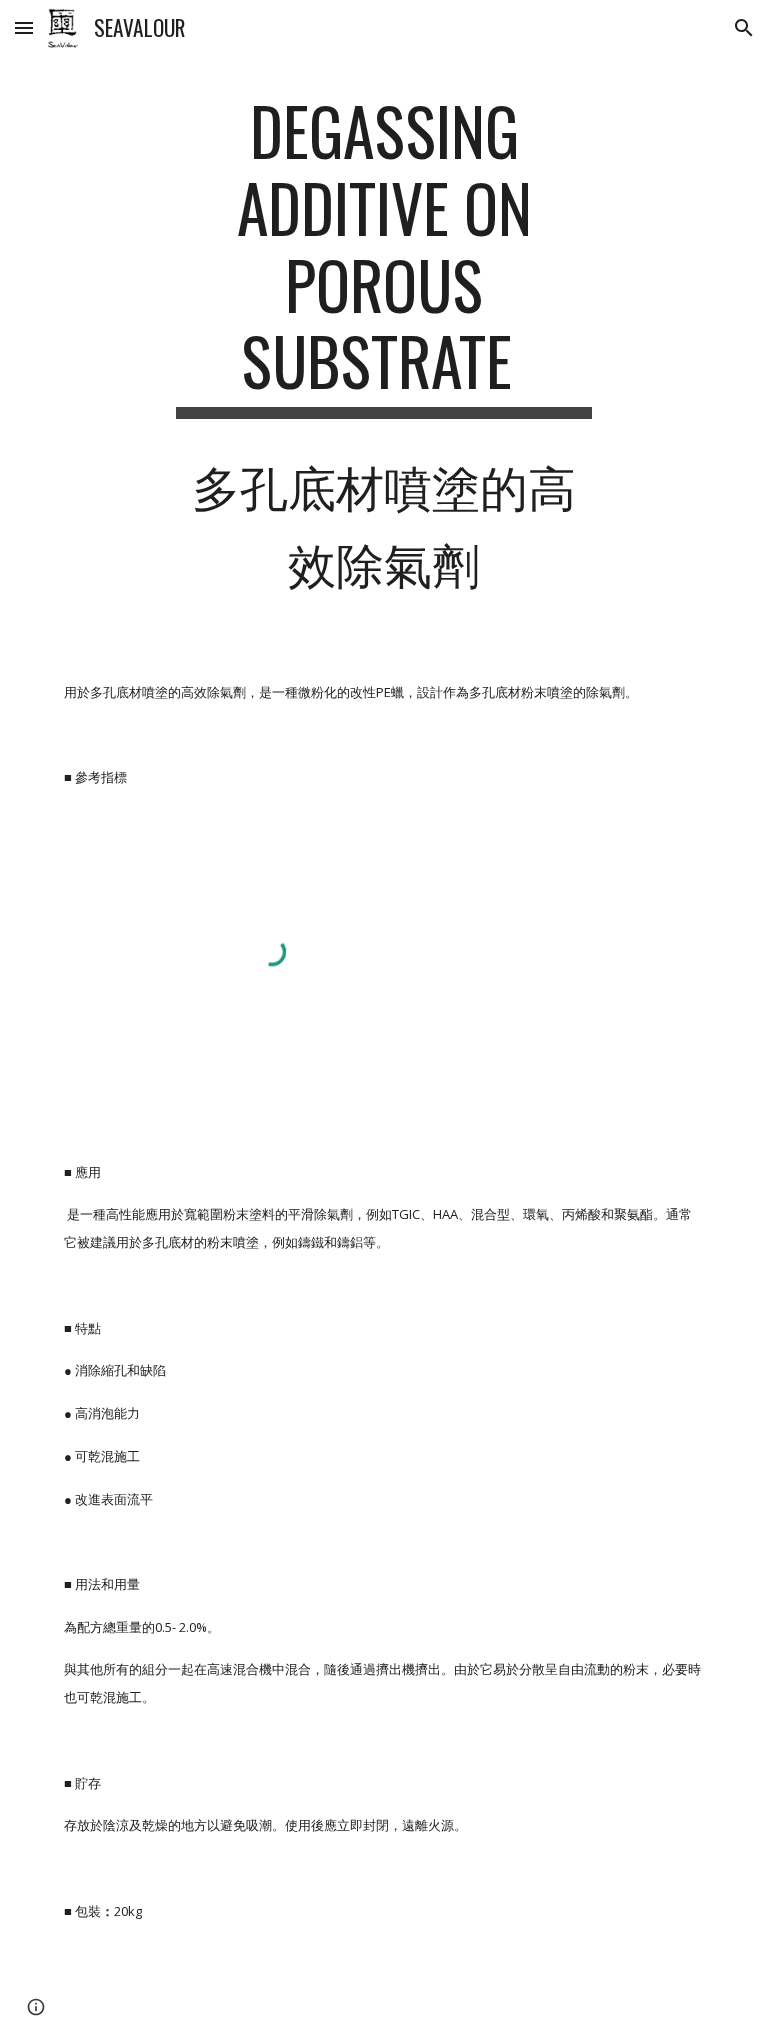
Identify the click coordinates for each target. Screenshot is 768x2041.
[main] (383, 352)
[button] (24, 27)
